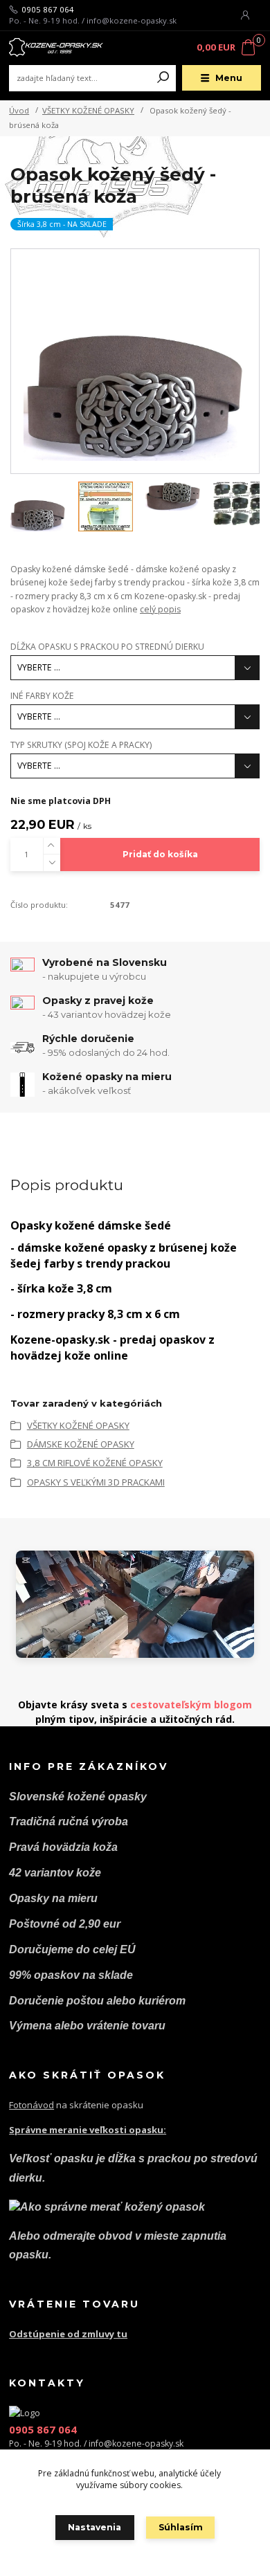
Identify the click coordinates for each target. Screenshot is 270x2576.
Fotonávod (31, 2105)
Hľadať (163, 78)
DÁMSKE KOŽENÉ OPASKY (81, 1444)
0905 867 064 (48, 10)
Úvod (19, 110)
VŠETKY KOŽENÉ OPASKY (88, 110)
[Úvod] (56, 47)
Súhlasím (181, 2527)
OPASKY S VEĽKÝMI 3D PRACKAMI (96, 1482)
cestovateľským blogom (191, 1705)
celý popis (160, 609)
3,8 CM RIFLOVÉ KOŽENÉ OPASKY (95, 1463)
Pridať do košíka (160, 854)
